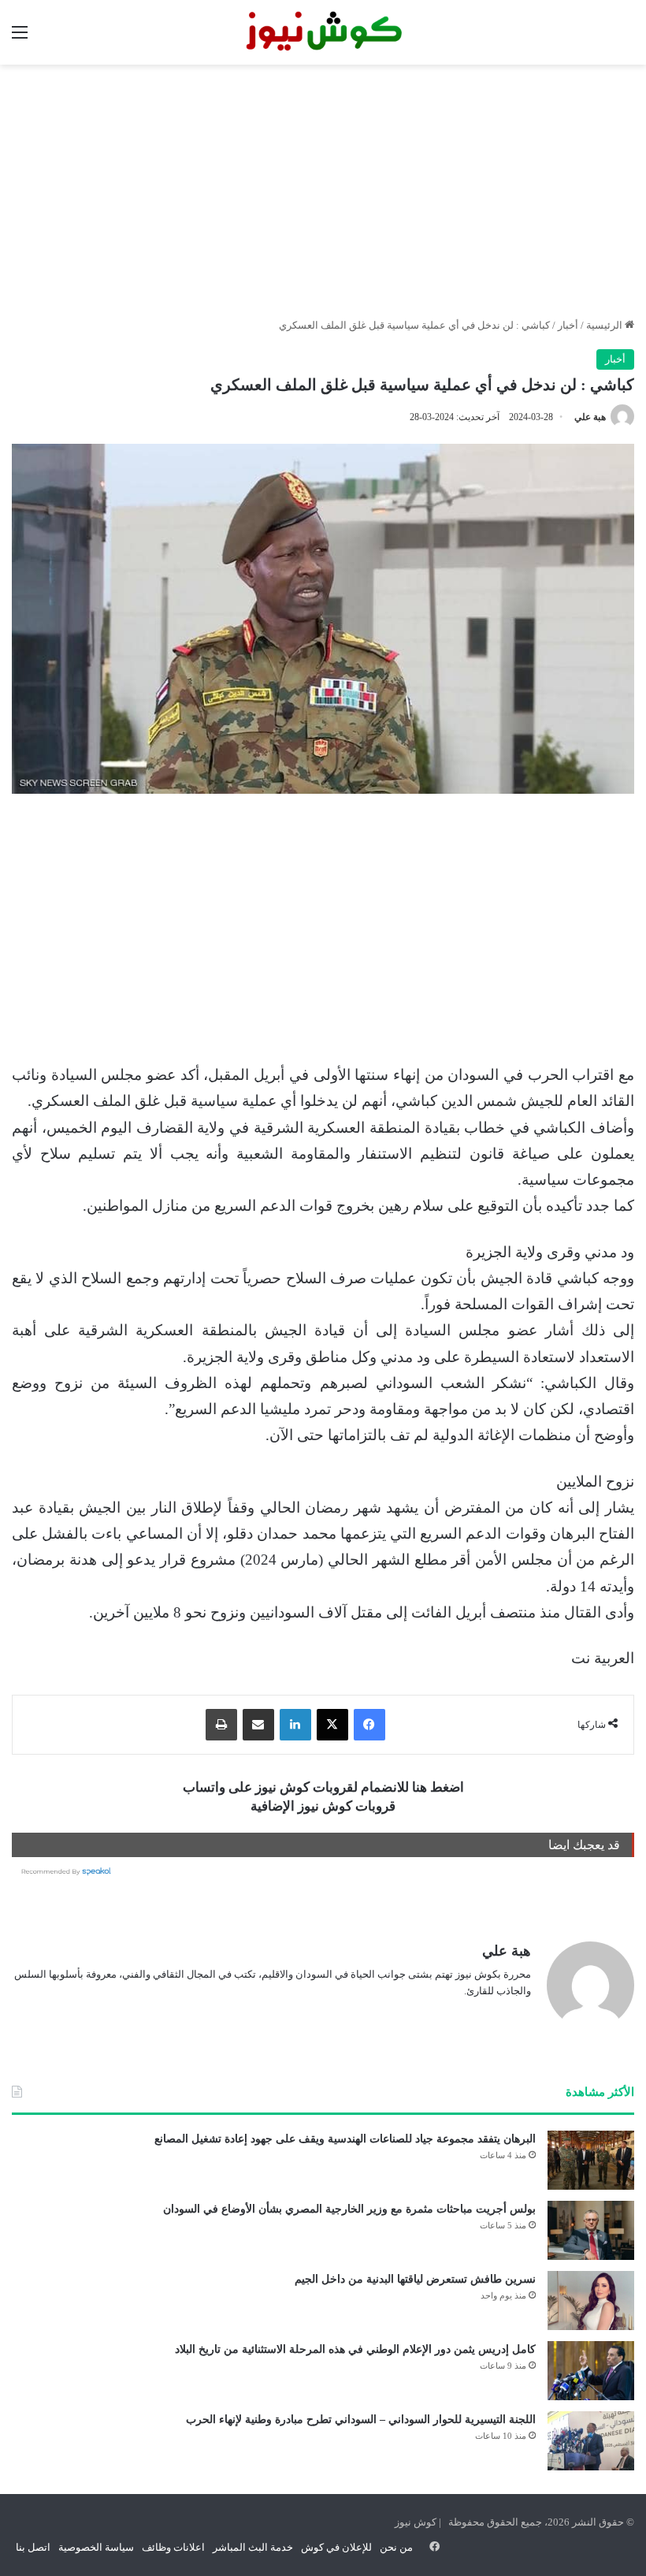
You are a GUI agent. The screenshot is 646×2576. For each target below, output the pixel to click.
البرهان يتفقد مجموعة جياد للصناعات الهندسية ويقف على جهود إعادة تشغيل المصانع (345, 2139)
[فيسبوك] (369, 1725)
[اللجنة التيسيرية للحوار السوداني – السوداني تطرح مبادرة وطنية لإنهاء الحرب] (591, 2441)
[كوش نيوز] (323, 32)
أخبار (568, 325)
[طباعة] (221, 1725)
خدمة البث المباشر (253, 2547)
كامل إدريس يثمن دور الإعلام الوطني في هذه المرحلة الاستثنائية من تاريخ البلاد (355, 2349)
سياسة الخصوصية (96, 2547)
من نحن (396, 2547)
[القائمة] (20, 38)
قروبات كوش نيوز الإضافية (323, 1806)
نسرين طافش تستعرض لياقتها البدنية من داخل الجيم (415, 2279)
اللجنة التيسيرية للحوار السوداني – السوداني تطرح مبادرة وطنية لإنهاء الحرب (361, 2420)
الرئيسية (605, 325)
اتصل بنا (33, 2547)
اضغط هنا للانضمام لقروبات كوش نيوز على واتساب (323, 1787)
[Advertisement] (323, 191)
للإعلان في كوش (336, 2547)
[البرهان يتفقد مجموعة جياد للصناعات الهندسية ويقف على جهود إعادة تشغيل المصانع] (591, 2160)
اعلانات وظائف (173, 2547)
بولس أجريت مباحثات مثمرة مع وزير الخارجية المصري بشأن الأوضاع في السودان (349, 2209)
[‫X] (332, 1725)
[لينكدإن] (295, 1725)
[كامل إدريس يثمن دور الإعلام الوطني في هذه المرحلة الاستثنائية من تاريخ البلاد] (591, 2371)
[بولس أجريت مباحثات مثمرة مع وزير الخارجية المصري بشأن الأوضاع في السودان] (591, 2230)
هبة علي (590, 417)
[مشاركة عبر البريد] (258, 1725)
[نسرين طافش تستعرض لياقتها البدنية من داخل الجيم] (591, 2301)
